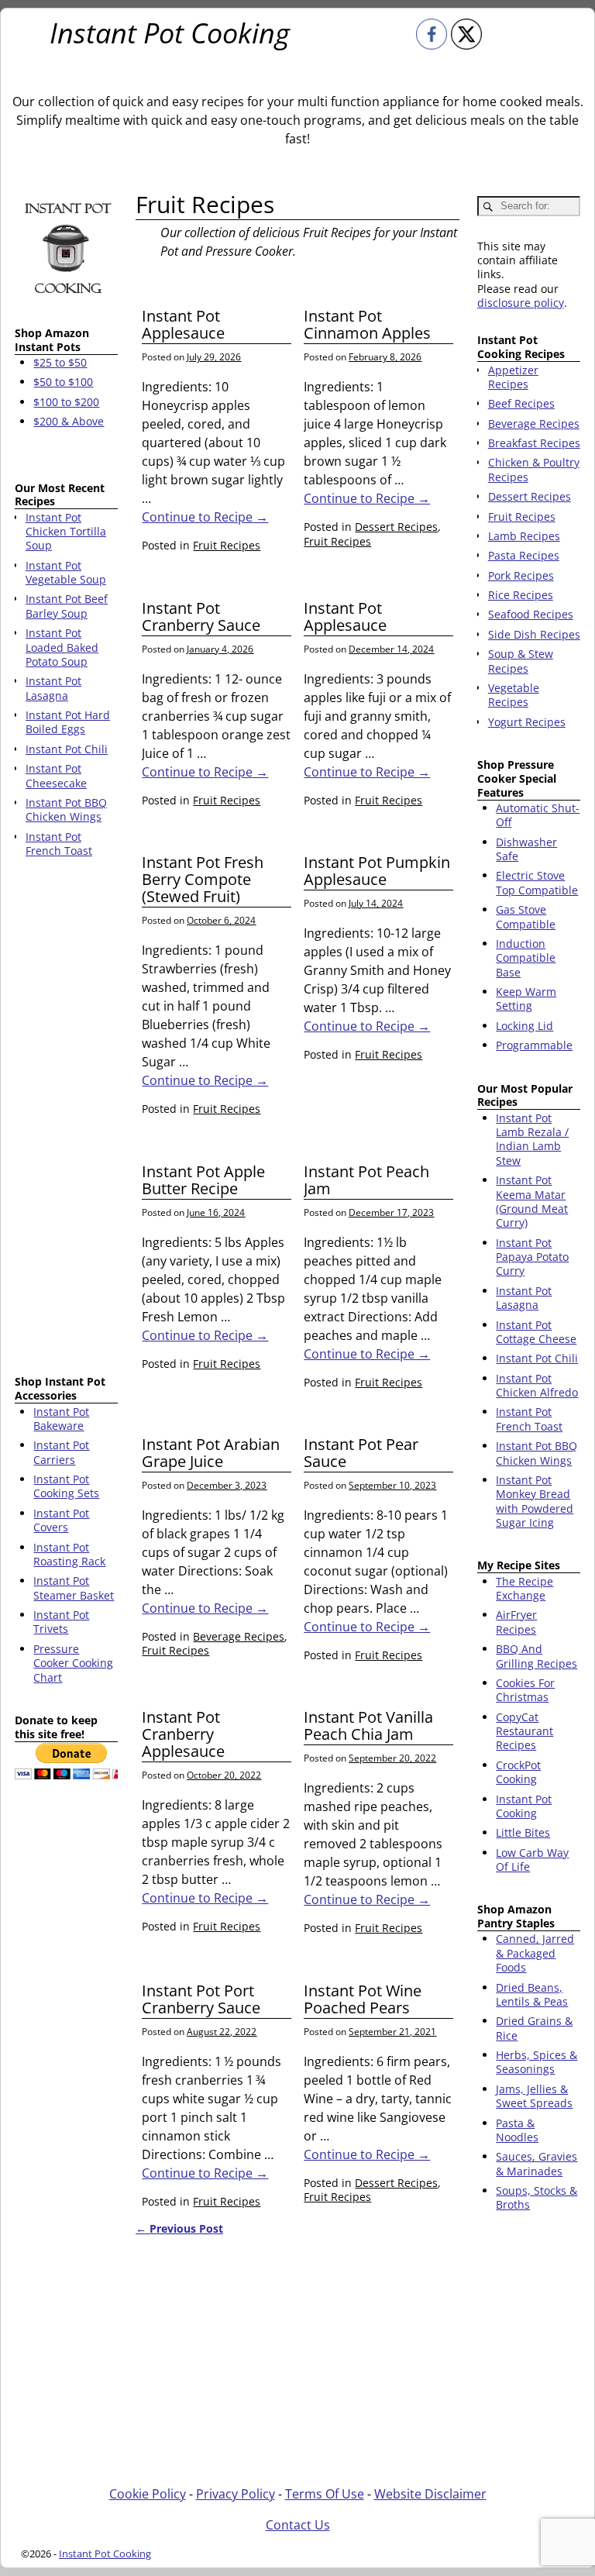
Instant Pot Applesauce (183, 324)
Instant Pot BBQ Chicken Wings (537, 1453)
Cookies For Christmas (525, 1690)
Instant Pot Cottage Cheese (536, 1332)
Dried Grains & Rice (534, 2028)
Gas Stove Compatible (526, 916)
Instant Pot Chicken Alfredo (537, 1385)
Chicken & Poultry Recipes (534, 469)
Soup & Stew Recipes (521, 661)
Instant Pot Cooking (170, 33)
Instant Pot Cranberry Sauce (201, 616)
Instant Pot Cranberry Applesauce (183, 1734)
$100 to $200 (66, 402)
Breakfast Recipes (534, 443)
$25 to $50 (60, 362)
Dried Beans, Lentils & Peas (532, 1994)
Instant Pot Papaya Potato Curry (532, 1257)
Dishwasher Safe (526, 849)
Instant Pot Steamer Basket (74, 1588)
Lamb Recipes (524, 536)
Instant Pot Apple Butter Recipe (203, 1180)
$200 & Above (69, 421)
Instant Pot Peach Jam (366, 1180)
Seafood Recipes (531, 614)
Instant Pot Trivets (61, 1622)
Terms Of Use (325, 2494)
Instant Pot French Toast (529, 1419)
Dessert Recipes (396, 527)
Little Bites (523, 1832)
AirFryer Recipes (516, 1622)
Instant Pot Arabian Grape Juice (211, 1453)
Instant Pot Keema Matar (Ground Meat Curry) (532, 1201)
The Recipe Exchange (524, 1588)
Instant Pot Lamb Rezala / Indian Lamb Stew (532, 1139)
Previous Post (179, 2228)
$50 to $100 (63, 382)
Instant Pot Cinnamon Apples (367, 324)
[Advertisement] (66, 1119)
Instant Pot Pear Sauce (361, 1453)
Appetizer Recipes (513, 377)
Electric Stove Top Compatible (537, 882)
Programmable (534, 1045)
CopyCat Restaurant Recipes (524, 1731)
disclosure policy (521, 303)
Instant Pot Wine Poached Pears (363, 1999)
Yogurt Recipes (527, 722)
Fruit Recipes (227, 545)
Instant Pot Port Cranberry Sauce (201, 1999)
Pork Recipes (521, 575)
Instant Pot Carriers (61, 1452)
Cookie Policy (148, 2494)
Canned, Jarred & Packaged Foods (535, 1953)
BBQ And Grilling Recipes (537, 1656)
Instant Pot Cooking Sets (66, 1486)
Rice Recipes (521, 595)
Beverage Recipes (239, 1636)
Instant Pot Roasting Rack (69, 1554)
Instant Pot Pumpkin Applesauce (377, 871)
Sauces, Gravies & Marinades (537, 2163)
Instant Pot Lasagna (524, 1298)
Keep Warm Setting (526, 999)
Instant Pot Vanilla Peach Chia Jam (368, 1725)
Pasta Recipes (524, 555)
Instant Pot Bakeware (61, 1419)
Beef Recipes (521, 403)
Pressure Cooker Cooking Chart (73, 1663)
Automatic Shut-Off (538, 815)
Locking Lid (524, 1026)
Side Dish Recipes (534, 634)
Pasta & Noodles (517, 2130)
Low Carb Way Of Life (532, 1860)
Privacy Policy (236, 2494)
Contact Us (298, 2525)
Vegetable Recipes (514, 695)
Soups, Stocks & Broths (537, 2197)
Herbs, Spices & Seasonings (537, 2062)
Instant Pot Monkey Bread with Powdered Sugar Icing (535, 1501)
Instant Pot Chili (537, 1358)
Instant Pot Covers (61, 1520)
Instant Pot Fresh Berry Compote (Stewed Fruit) (203, 879)
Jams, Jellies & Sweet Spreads (534, 2096)
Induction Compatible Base (526, 958)
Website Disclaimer (430, 2494)
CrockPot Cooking (518, 1772)
